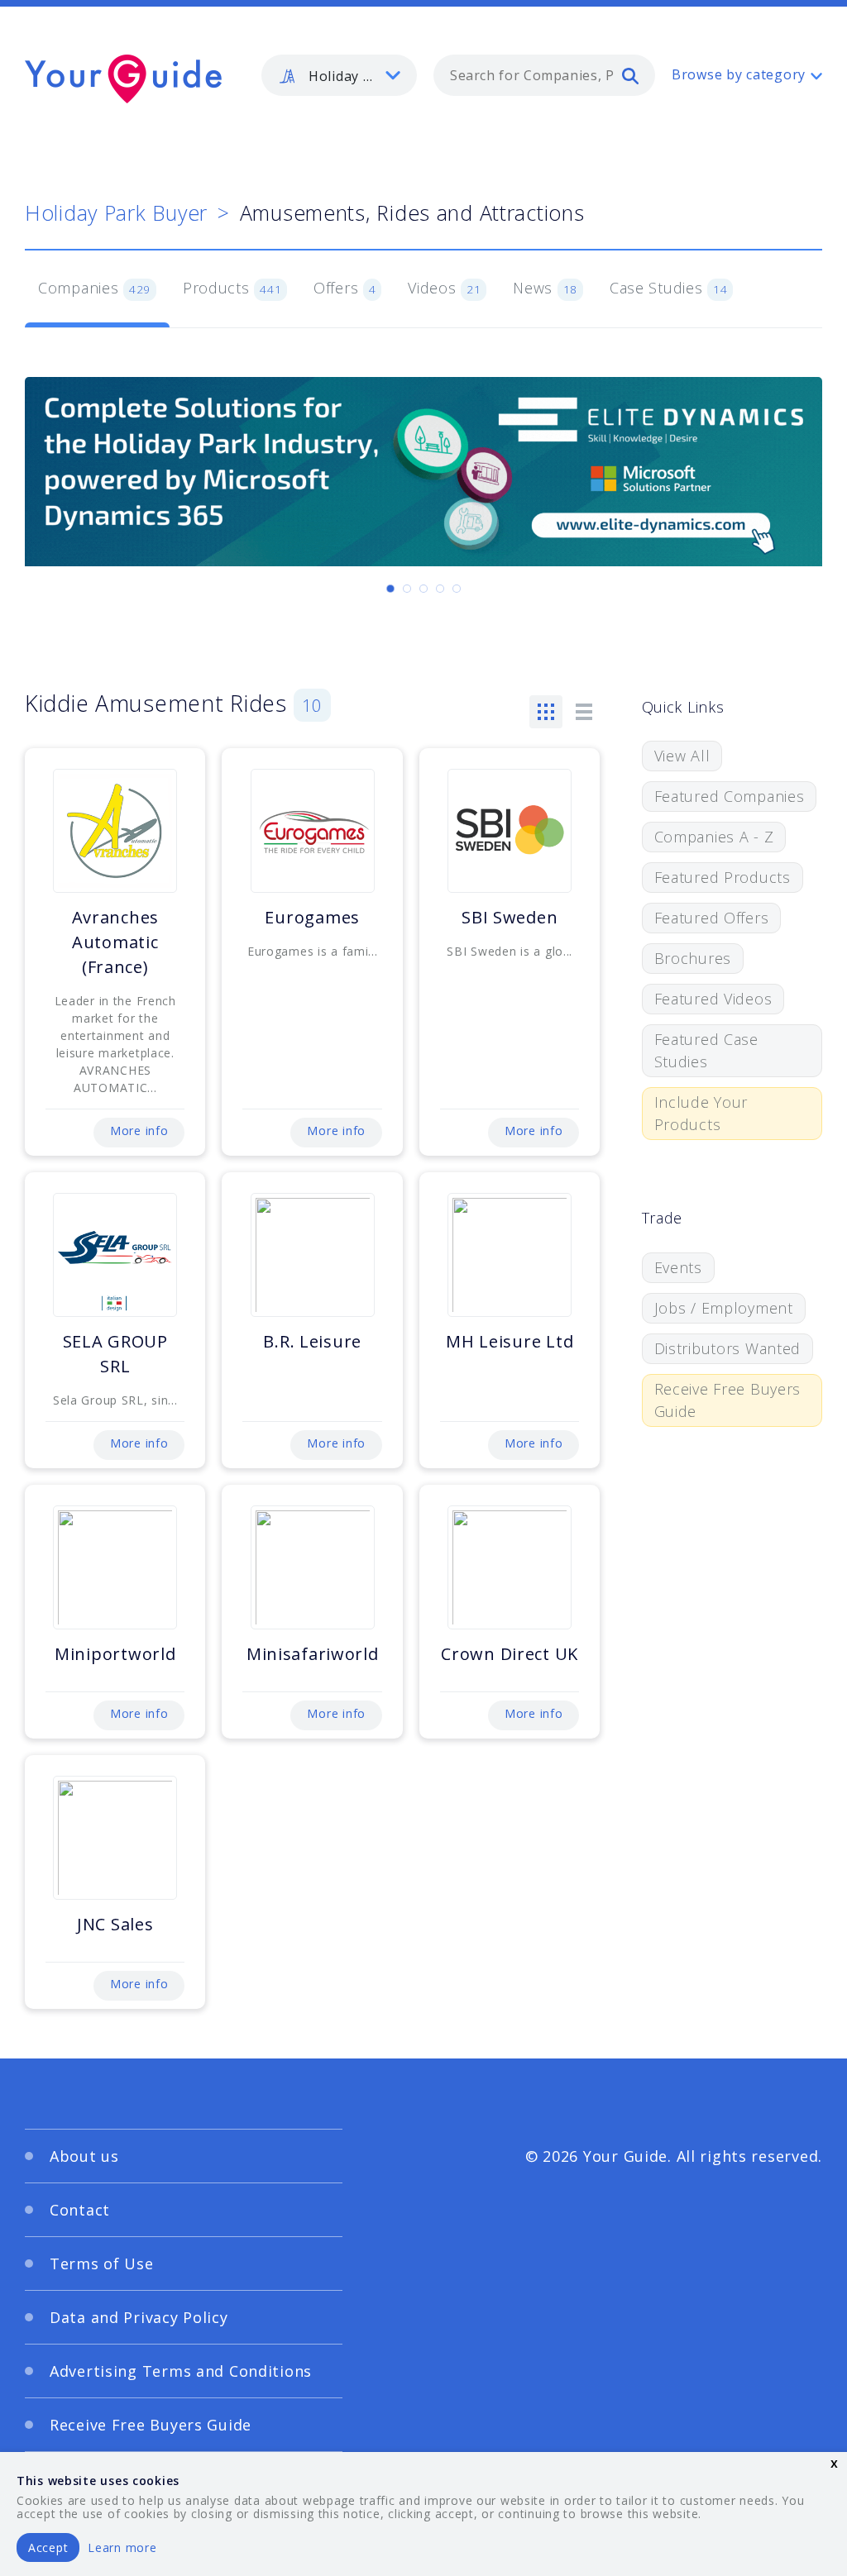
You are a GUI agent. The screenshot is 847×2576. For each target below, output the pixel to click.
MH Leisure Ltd (510, 1341)
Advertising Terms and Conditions (181, 2371)
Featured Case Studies (706, 1050)
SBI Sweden (510, 917)
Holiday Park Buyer (116, 212)
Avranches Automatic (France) (115, 942)
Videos (444, 288)
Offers (345, 288)
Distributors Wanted (728, 1348)
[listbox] (339, 75)
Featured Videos (713, 999)
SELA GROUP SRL (115, 1354)
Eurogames (312, 917)
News (545, 288)
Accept (48, 2547)
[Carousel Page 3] (423, 589)
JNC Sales (115, 1924)
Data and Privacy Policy (139, 2317)
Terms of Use (102, 2264)
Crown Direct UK (510, 1654)
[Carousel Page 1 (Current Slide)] (390, 589)
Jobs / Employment (724, 1308)
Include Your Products (701, 1113)
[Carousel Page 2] (407, 589)
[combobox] (544, 75)
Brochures (693, 958)
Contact (80, 2210)
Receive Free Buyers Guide (728, 1400)
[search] (630, 75)
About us (84, 2156)
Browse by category (739, 74)
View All (682, 756)
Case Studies (669, 288)
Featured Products (723, 877)
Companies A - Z (714, 837)
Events (678, 1267)
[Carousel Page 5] (457, 589)
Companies (94, 288)
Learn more (122, 2547)
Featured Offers (712, 918)
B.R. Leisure (312, 1341)
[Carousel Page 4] (440, 589)
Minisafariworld (313, 1654)
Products (232, 288)
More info (139, 1131)
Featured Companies (730, 796)
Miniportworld (115, 1654)
